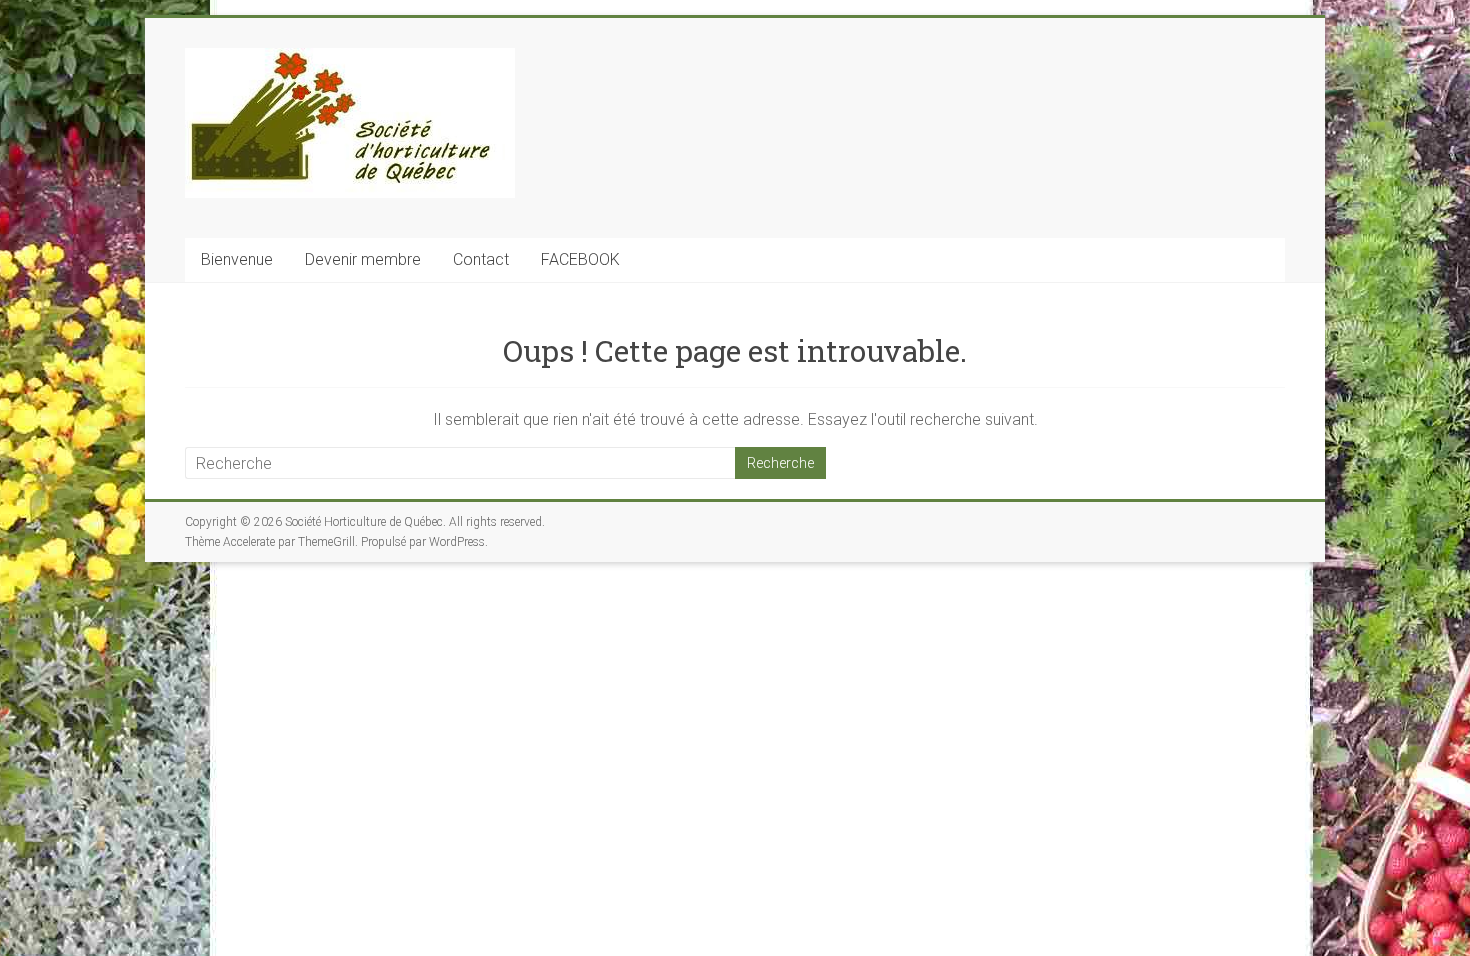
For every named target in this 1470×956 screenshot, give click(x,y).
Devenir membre (363, 259)
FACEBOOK (580, 259)
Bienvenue (237, 259)
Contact (481, 259)
